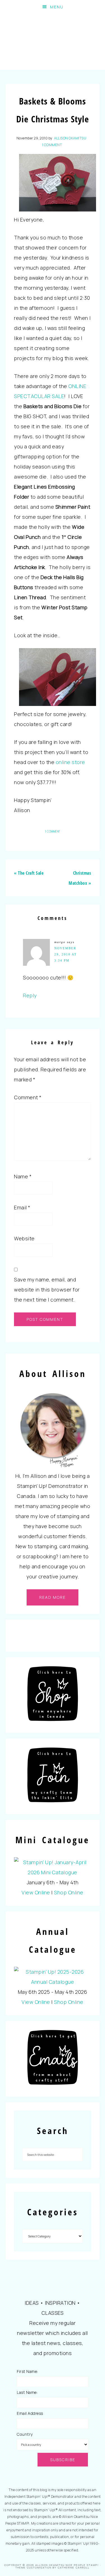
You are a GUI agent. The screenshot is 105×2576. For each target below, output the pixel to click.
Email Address (30, 2413)
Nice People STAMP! (53, 42)
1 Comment (52, 145)
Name (23, 1176)
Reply (30, 995)
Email (22, 1207)
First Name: (27, 2371)
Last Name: (27, 2392)
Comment (28, 1097)
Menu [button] (57, 7)
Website (24, 1238)
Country (25, 2434)
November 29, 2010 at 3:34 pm (66, 954)
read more (53, 1597)
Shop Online (69, 1892)
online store (70, 762)
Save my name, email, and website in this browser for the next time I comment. (47, 1290)
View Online (36, 1892)
